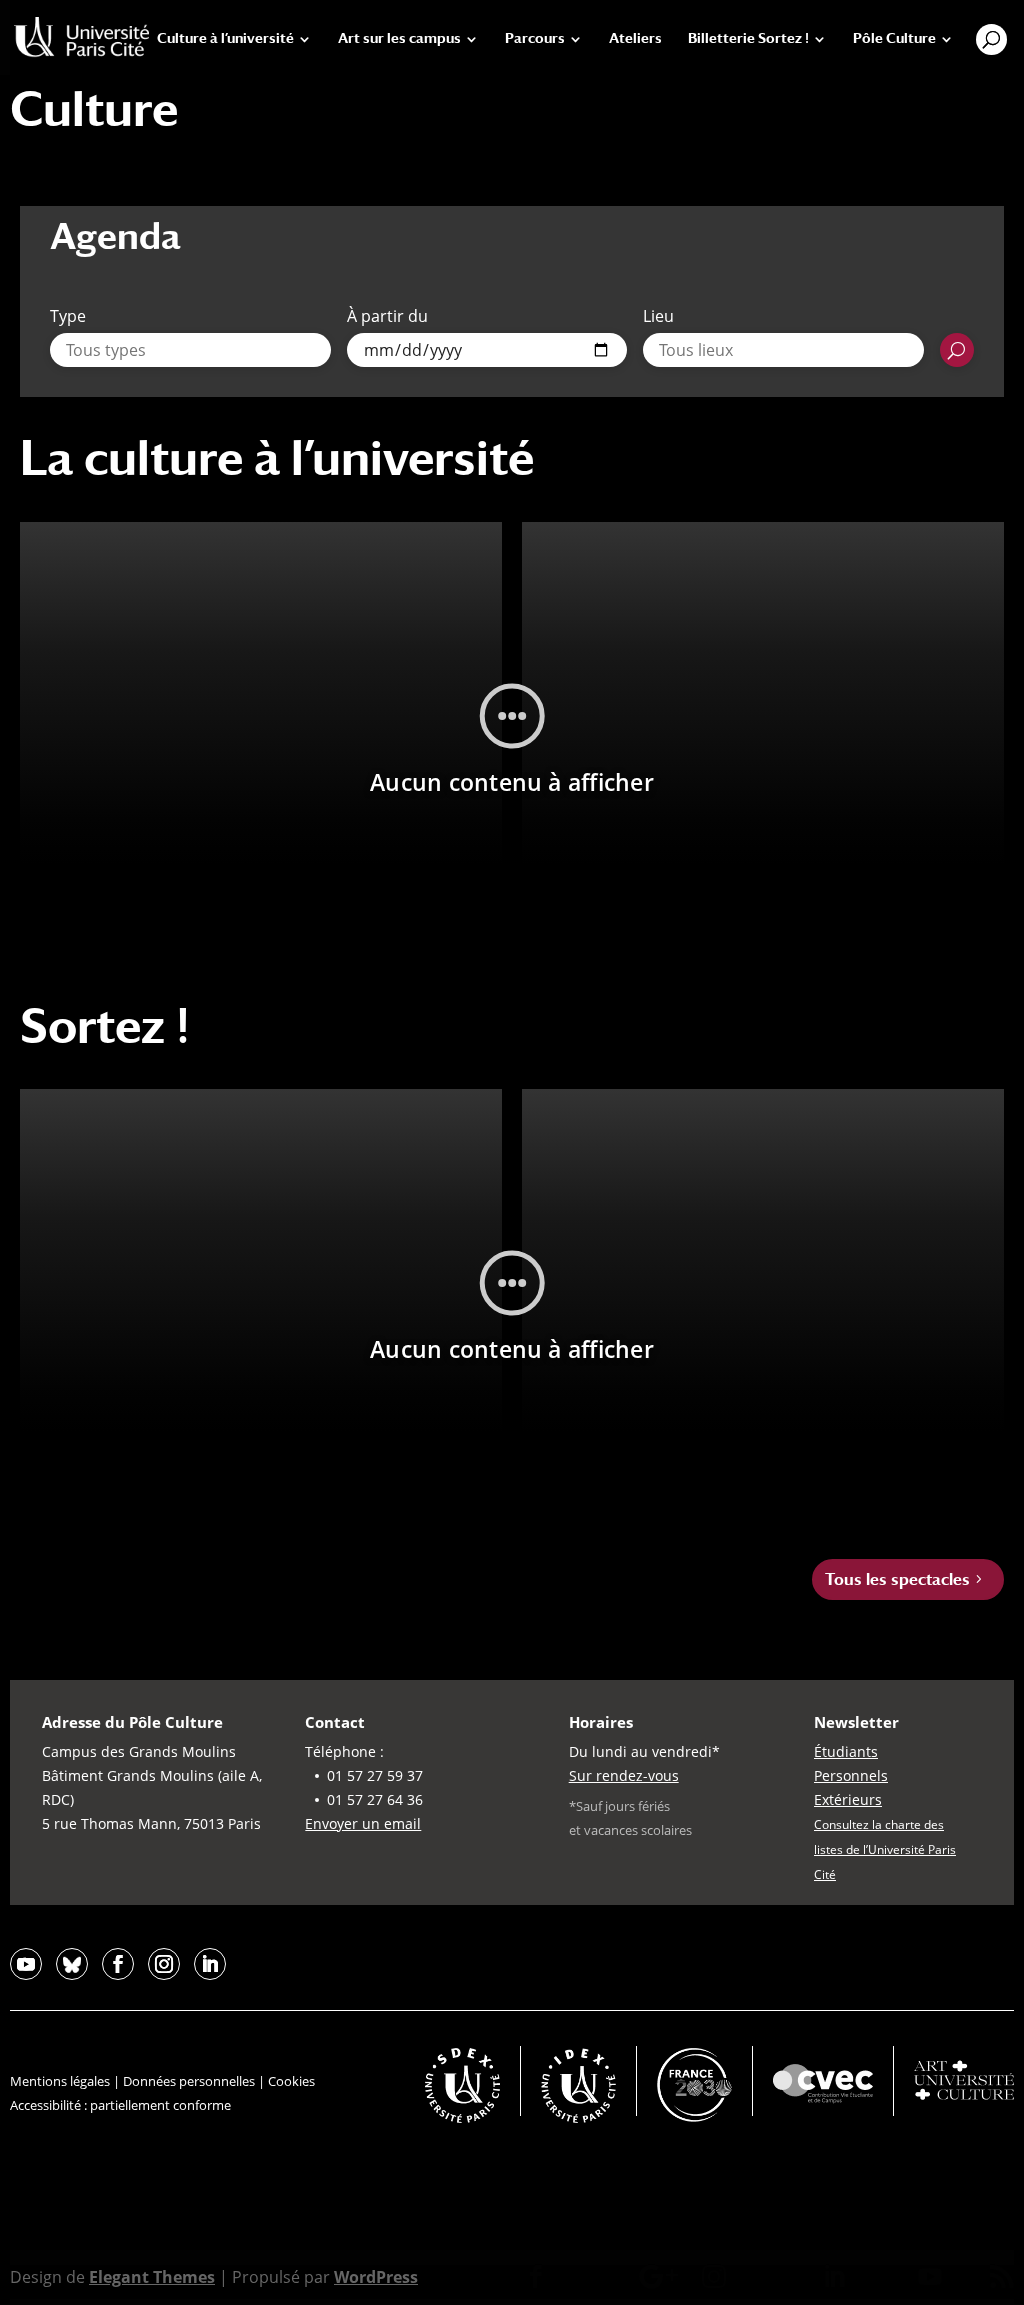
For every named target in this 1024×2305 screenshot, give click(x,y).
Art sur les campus (399, 38)
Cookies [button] (291, 2081)
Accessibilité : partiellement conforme (120, 2105)
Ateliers (635, 38)
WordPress (376, 2277)
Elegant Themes (152, 2277)
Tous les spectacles (897, 1579)
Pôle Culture (894, 38)
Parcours (535, 38)
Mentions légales (60, 2081)
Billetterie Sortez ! (748, 38)
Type (68, 316)
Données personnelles (189, 2081)
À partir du (387, 316)
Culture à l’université (225, 38)
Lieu (658, 316)
